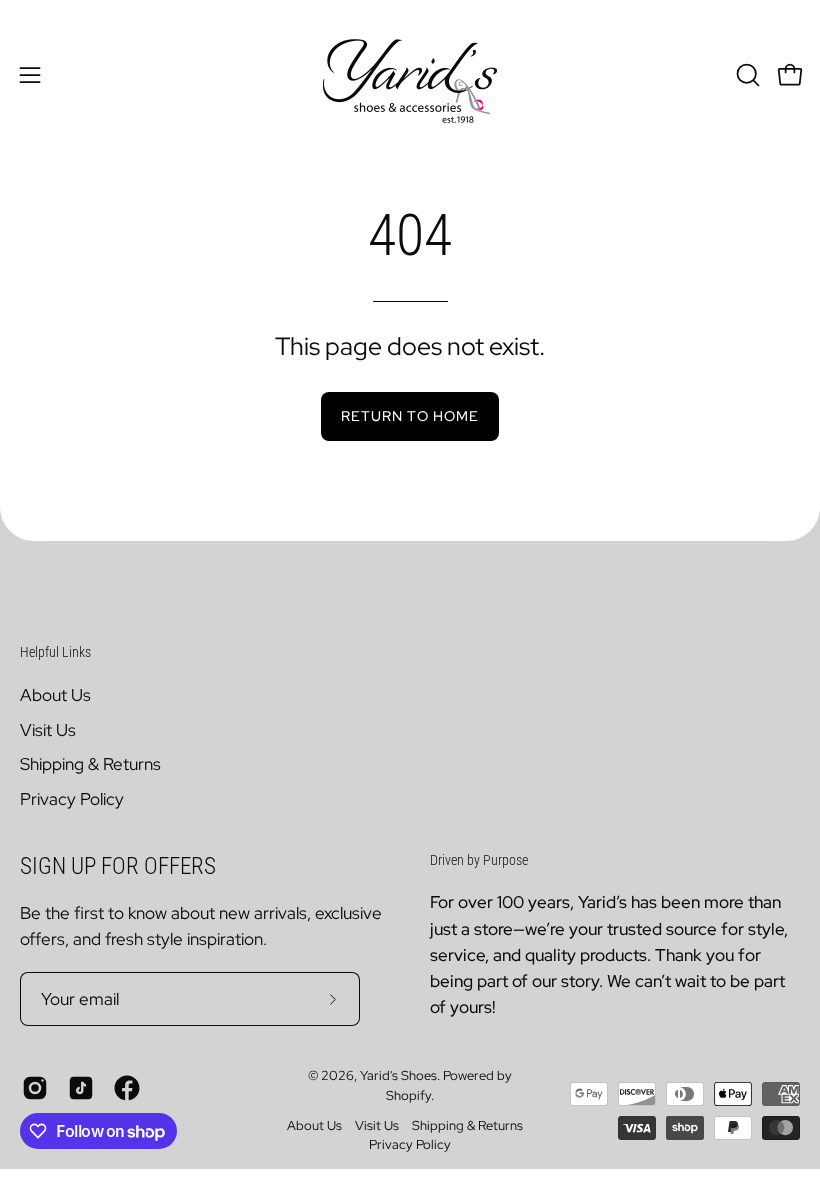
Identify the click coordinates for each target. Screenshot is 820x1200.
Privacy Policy (72, 798)
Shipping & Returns (90, 764)
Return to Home (410, 415)
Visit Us (48, 729)
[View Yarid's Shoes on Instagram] (35, 1088)
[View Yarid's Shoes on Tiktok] (81, 1088)
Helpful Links (55, 652)
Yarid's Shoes (398, 1075)
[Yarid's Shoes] (410, 75)
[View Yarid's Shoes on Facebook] (127, 1088)
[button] (746, 75)
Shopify (408, 1095)
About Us (55, 695)
